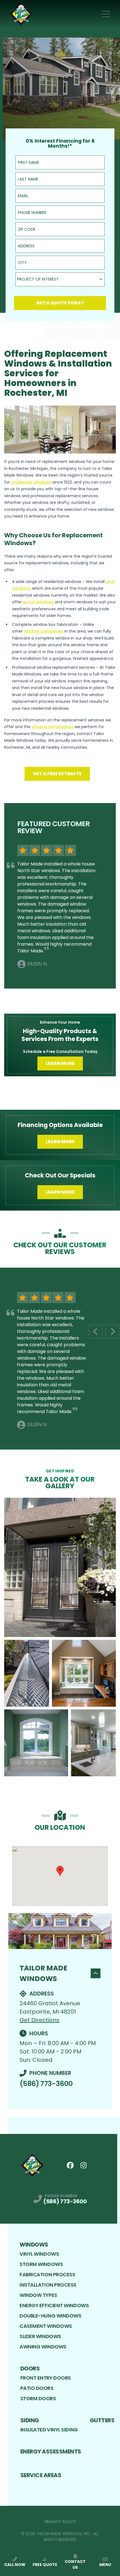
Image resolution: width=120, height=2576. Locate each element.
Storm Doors (38, 2398)
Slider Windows (40, 2336)
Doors (30, 2368)
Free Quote (45, 2565)
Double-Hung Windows (50, 2316)
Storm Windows (41, 2264)
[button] (60, 1871)
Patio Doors (37, 2388)
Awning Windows (43, 2347)
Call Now (15, 2565)
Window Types (38, 2295)
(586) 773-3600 (46, 2084)
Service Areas (41, 2475)
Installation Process (48, 2285)
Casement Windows (46, 2326)
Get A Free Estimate (57, 774)
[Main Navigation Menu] (106, 14)
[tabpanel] (60, 1637)
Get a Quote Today (60, 303)
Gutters (102, 2420)
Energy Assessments (51, 2451)
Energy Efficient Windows (54, 2305)
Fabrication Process (47, 2274)
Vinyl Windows (39, 2254)
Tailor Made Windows (43, 1973)
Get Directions (39, 2020)
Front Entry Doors (46, 2378)
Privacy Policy (60, 2522)
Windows (34, 2245)
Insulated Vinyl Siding (49, 2430)
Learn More (60, 1063)
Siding (30, 2420)
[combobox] (60, 279)
